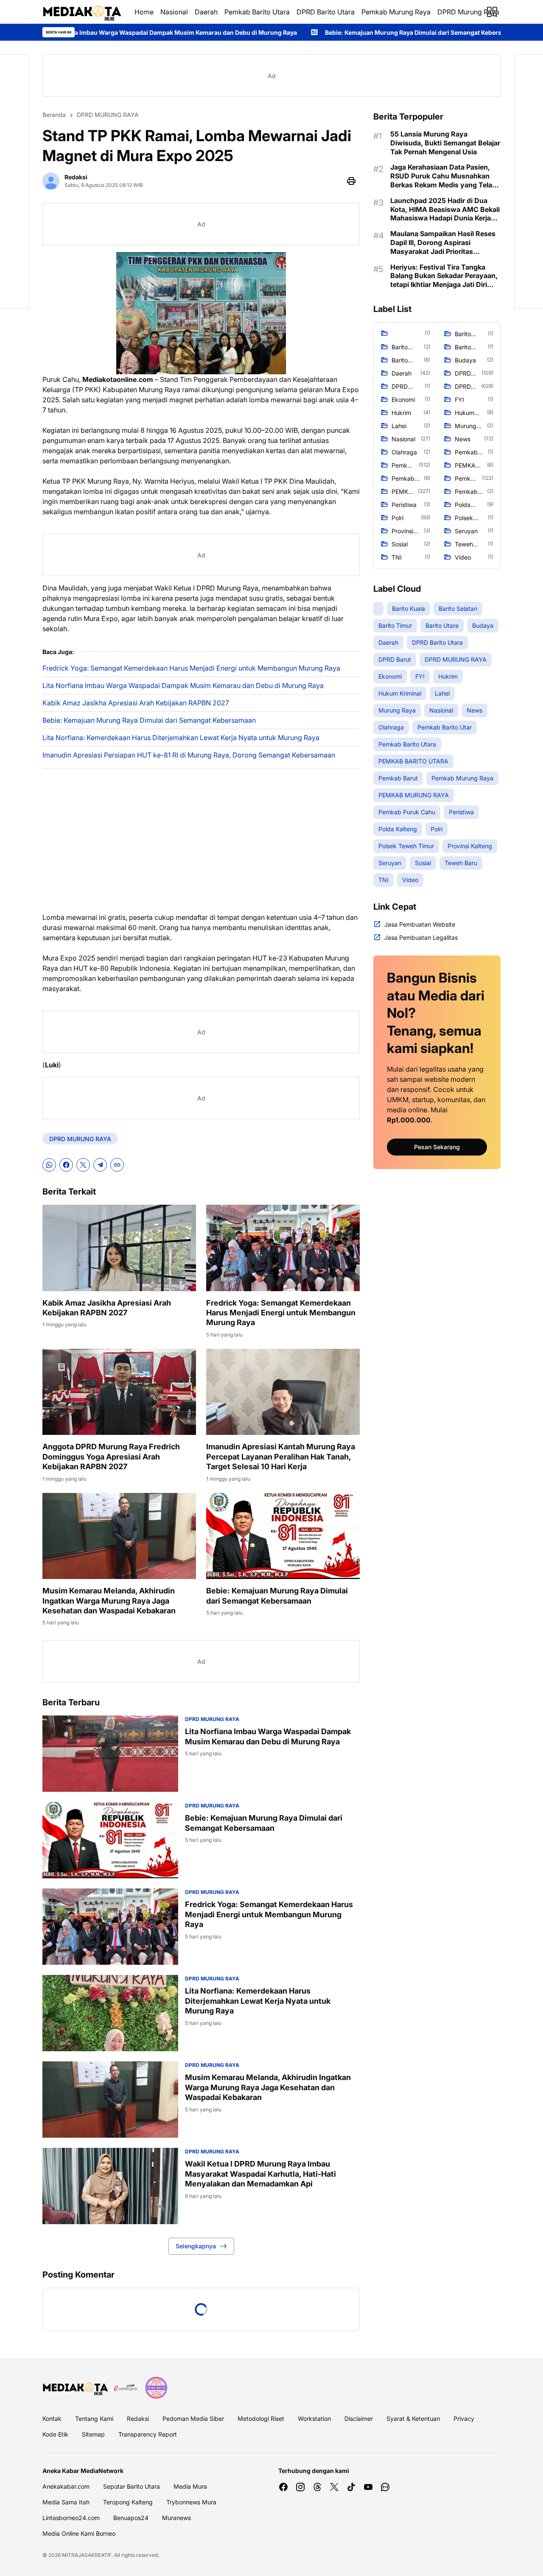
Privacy (464, 2419)
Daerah (206, 12)
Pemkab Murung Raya (396, 12)
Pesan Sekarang (437, 1147)
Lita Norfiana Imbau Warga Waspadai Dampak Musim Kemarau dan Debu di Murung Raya (183, 685)
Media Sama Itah (66, 2502)
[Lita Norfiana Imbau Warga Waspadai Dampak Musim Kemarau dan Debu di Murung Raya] (110, 1754)
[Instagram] (300, 2487)
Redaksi (138, 2419)
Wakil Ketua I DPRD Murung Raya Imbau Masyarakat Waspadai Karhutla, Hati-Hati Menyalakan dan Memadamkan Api (260, 2174)
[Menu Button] (492, 12)
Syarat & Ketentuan (413, 2419)
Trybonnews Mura (191, 2502)
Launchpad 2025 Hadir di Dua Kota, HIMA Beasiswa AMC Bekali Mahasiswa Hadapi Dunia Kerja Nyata (445, 209)
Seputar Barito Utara (132, 2486)
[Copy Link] (117, 1165)
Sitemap (93, 2434)
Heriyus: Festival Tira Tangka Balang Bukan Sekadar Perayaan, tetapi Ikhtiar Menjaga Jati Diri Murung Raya (444, 276)
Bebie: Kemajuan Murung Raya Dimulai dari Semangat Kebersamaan (265, 32)
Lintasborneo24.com (71, 2518)
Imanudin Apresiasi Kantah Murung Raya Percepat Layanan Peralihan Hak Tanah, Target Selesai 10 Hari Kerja (281, 1456)
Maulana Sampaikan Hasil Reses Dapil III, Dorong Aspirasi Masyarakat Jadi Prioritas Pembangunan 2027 (443, 242)
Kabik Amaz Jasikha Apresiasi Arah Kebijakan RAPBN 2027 (136, 703)
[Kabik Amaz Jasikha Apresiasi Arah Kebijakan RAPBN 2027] (119, 1248)
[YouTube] (368, 2487)
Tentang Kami (94, 2419)
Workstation (314, 2419)
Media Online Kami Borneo (79, 2533)
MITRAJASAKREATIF (87, 2555)
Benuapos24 (131, 2518)
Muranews (176, 2518)
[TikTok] (351, 2487)
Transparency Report (148, 2434)
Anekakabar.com (66, 2486)
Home (144, 12)
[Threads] (317, 2487)
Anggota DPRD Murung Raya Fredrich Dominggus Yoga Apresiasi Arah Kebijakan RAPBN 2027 (111, 1456)
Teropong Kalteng (128, 2502)
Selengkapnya (196, 2246)
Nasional (174, 12)
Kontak (52, 2419)
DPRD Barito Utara (326, 12)
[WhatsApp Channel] (385, 2487)
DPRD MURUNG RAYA (80, 1139)
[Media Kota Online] (82, 12)
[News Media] (156, 2388)
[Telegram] (100, 1165)
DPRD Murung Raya (468, 12)
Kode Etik (55, 2434)
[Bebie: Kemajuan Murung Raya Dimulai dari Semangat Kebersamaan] (283, 1536)
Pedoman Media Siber (193, 2419)
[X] (83, 1165)
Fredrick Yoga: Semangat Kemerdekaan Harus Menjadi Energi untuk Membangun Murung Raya (191, 668)
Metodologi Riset (261, 2419)
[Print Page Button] (351, 181)
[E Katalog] (126, 2388)
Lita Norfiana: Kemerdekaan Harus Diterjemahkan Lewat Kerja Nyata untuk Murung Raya (181, 738)
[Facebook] (66, 1165)
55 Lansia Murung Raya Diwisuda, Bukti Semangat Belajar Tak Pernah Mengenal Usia (445, 143)
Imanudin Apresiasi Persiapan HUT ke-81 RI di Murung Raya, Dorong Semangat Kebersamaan (189, 755)
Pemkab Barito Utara (257, 12)
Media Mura (190, 2486)
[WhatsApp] (49, 1165)
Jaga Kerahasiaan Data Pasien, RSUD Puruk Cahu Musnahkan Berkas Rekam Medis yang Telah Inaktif (443, 176)
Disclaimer (359, 2419)
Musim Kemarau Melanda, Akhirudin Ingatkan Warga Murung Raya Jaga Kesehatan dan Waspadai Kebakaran (109, 1601)
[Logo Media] (75, 2388)
